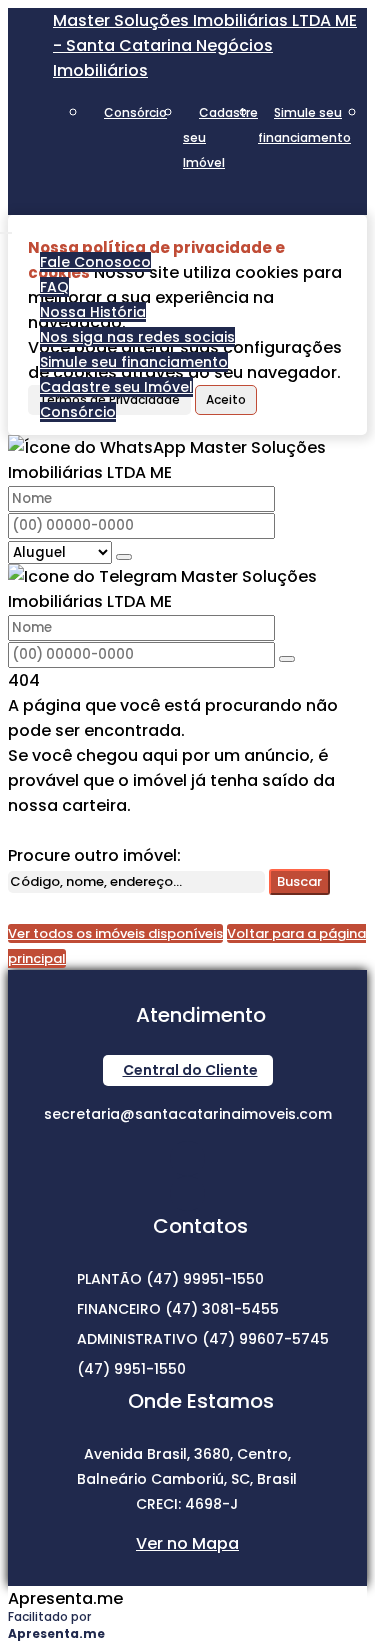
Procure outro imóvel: (94, 855)
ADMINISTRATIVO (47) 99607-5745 (203, 1339)
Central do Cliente (190, 1070)
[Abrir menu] (6, 227)
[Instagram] (187, 1158)
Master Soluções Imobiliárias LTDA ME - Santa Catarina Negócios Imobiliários (205, 45)
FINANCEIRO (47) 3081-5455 (178, 1309)
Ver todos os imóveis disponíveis (115, 933)
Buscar (299, 881)
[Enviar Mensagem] (287, 659)
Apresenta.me (65, 1598)
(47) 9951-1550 (131, 1369)
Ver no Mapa (187, 1543)
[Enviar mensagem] (124, 557)
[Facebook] (187, 1193)
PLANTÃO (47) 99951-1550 (170, 1279)
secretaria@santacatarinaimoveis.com (188, 1114)
